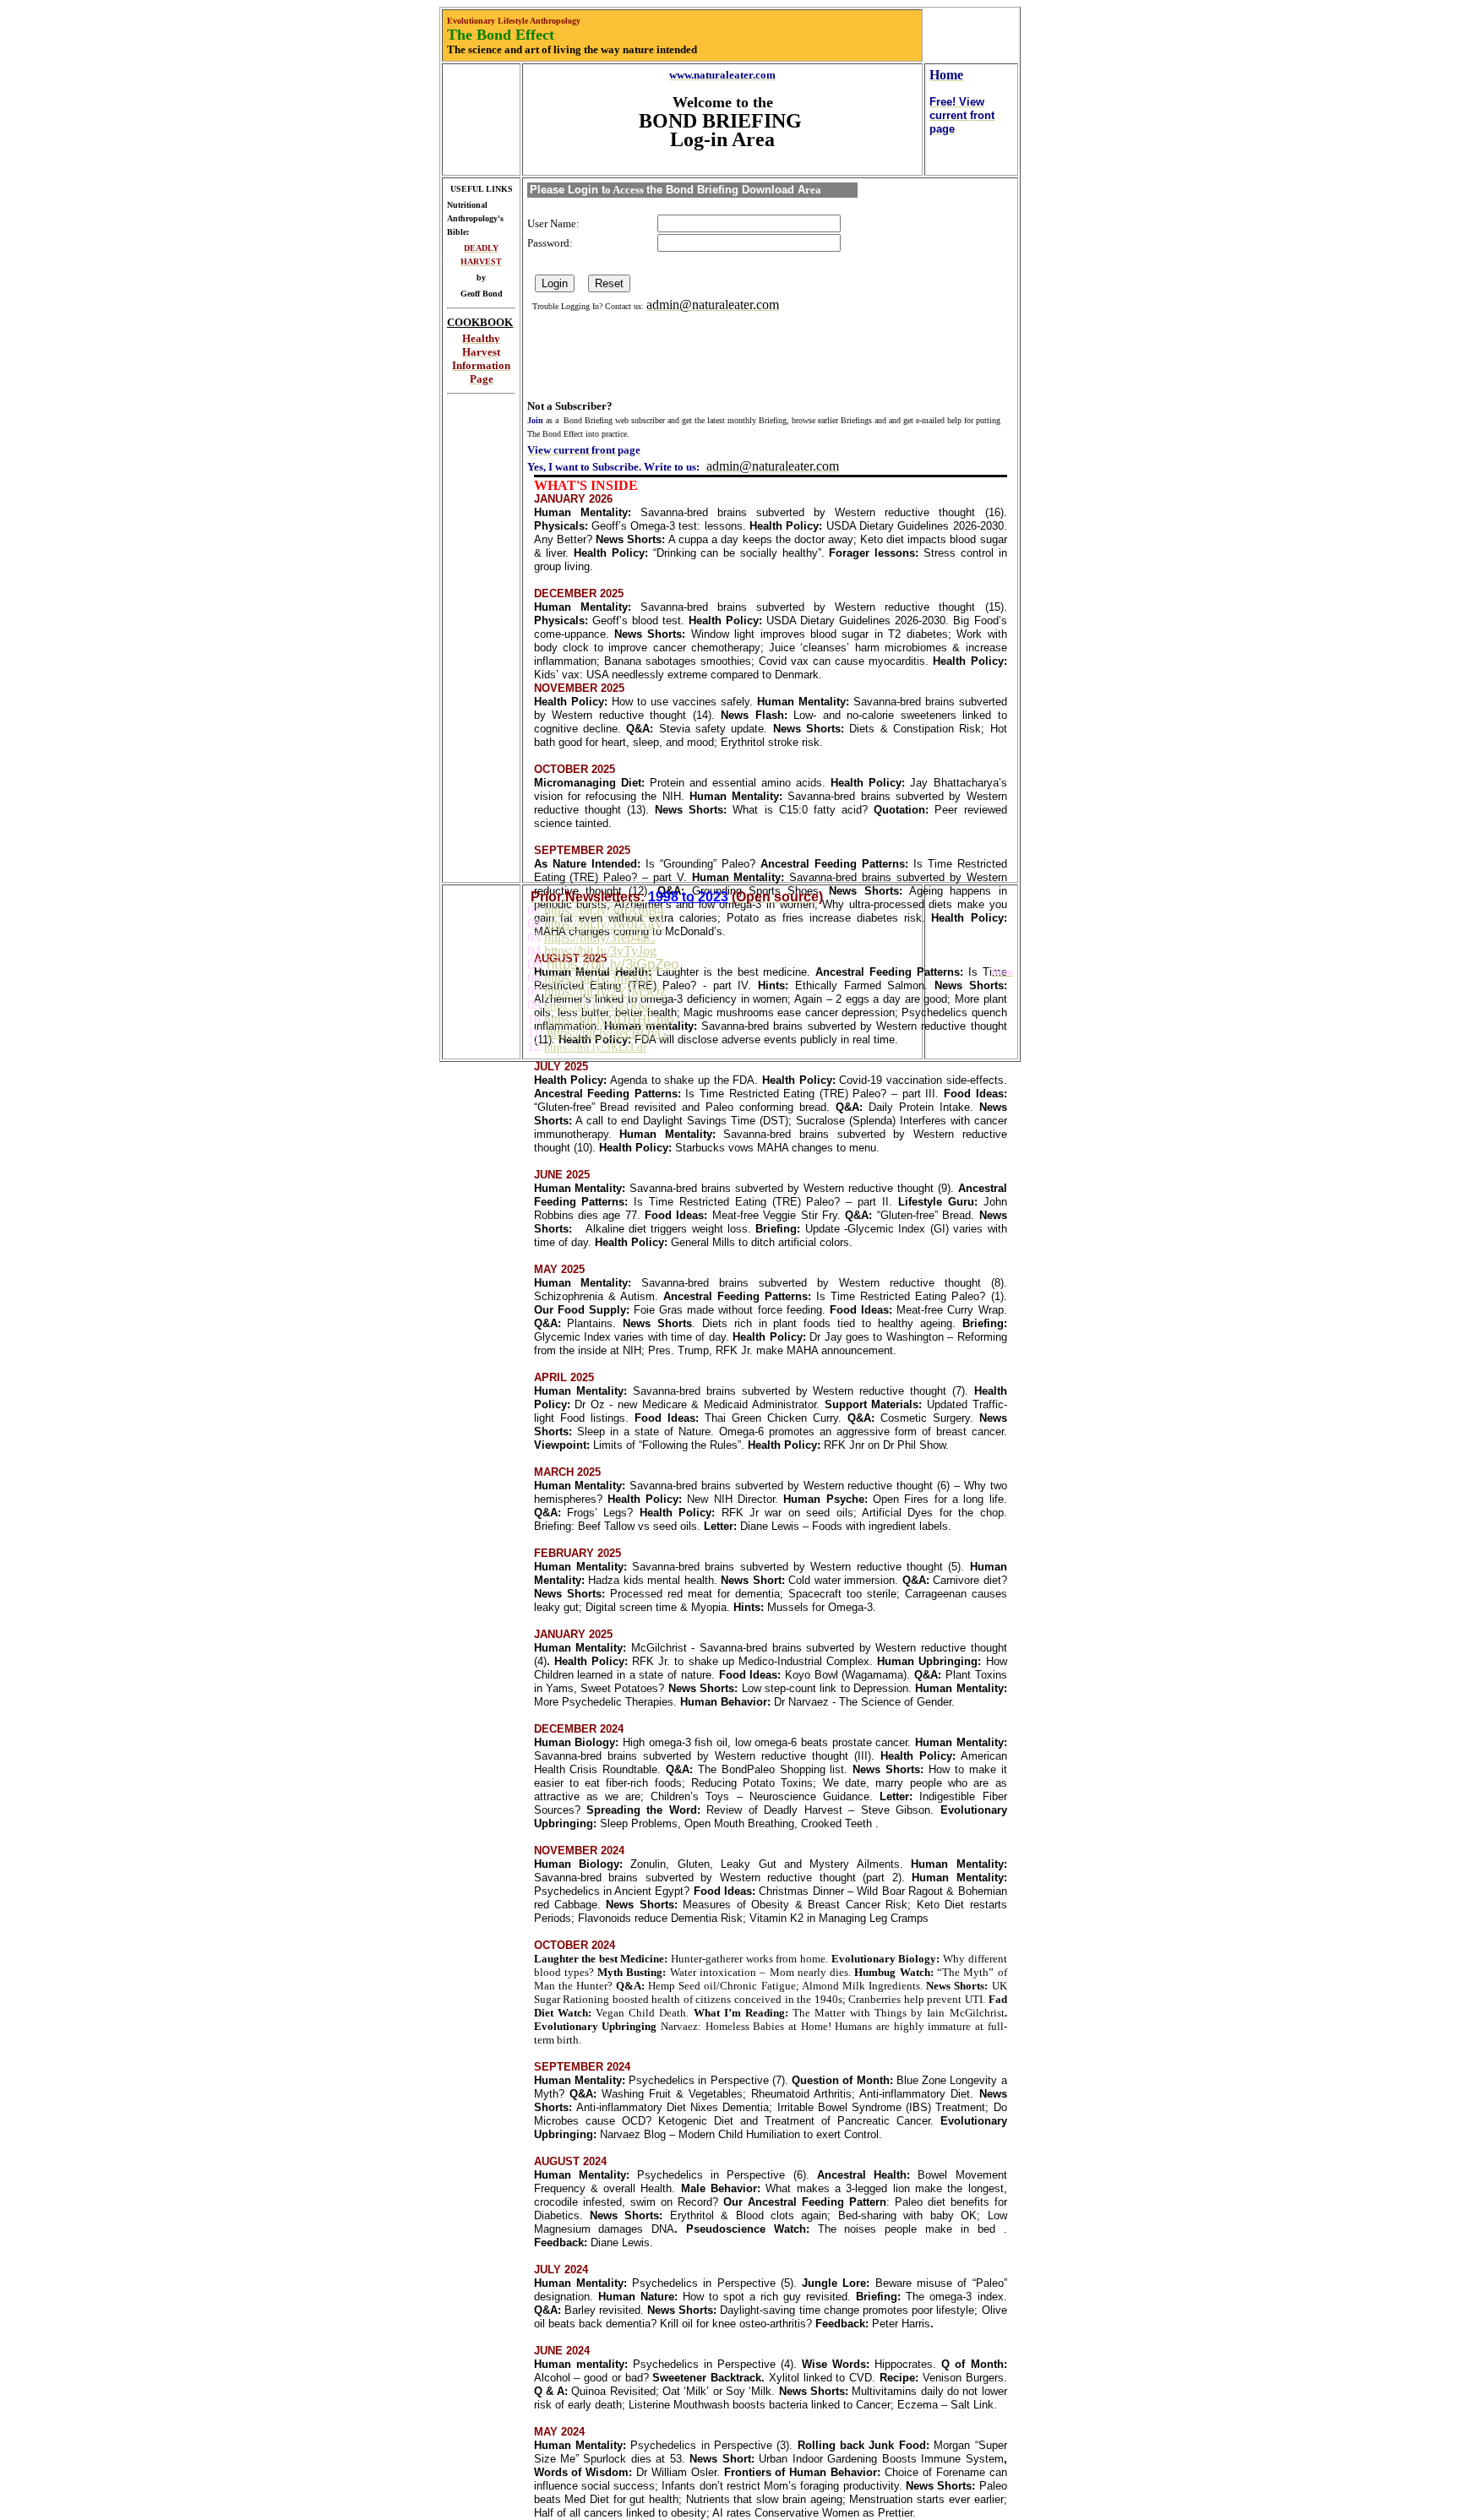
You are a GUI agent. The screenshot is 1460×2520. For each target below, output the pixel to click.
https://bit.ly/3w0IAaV (604, 924)
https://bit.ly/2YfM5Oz (605, 991)
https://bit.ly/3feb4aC (600, 937)
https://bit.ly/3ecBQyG (607, 1033)
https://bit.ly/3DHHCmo (609, 1019)
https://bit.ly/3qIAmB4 (604, 910)
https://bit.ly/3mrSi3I (599, 978)
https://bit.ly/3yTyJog (600, 951)
